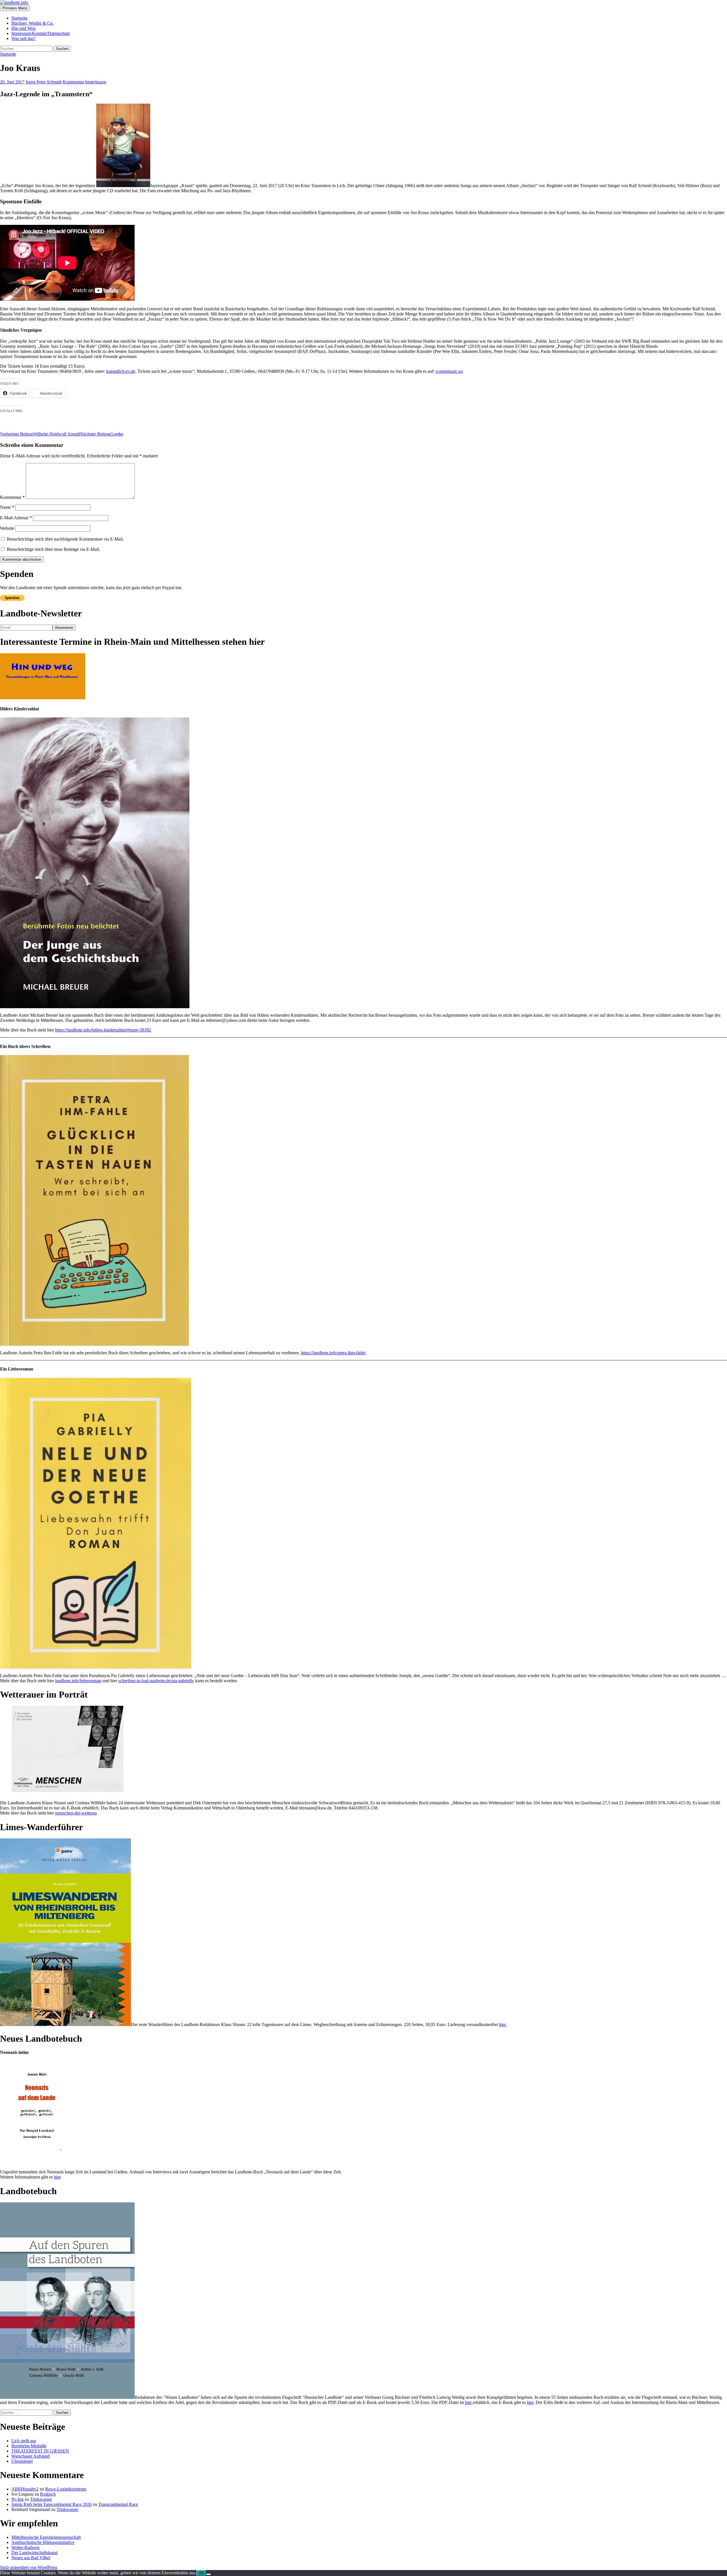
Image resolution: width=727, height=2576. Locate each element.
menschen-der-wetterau (76, 1813)
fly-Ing (17, 2499)
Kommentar (12, 497)
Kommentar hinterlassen (84, 82)
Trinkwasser (41, 2499)
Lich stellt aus (24, 2441)
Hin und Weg (23, 28)
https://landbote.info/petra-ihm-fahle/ (334, 1353)
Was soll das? (23, 38)
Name (7, 507)
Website (7, 528)
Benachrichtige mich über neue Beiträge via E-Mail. (53, 549)
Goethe (102, 434)
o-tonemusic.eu (449, 371)
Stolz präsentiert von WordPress (29, 2567)
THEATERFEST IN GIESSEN (40, 2451)
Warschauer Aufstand (31, 2456)
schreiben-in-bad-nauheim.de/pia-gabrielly (156, 1681)
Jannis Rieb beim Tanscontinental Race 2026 (52, 2504)
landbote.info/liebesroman (78, 1681)
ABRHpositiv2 (25, 2489)
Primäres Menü (15, 8)
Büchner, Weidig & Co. (33, 23)
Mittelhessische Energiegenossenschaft (46, 2537)
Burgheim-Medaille (29, 2446)
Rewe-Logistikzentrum (66, 2489)
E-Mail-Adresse (16, 518)
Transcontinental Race (118, 2504)
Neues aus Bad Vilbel (31, 2558)
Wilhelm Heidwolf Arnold (40, 434)
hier (57, 2177)
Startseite (19, 18)
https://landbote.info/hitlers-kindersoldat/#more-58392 (103, 1030)
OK (201, 2573)
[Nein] (208, 2574)
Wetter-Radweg (25, 2547)
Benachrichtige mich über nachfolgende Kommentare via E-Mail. (65, 539)
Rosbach (48, 2494)
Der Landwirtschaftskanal (35, 2553)
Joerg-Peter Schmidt (44, 82)
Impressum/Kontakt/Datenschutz (41, 33)
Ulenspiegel (22, 2461)
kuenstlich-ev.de (121, 371)
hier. (503, 2024)
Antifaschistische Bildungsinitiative (43, 2542)
